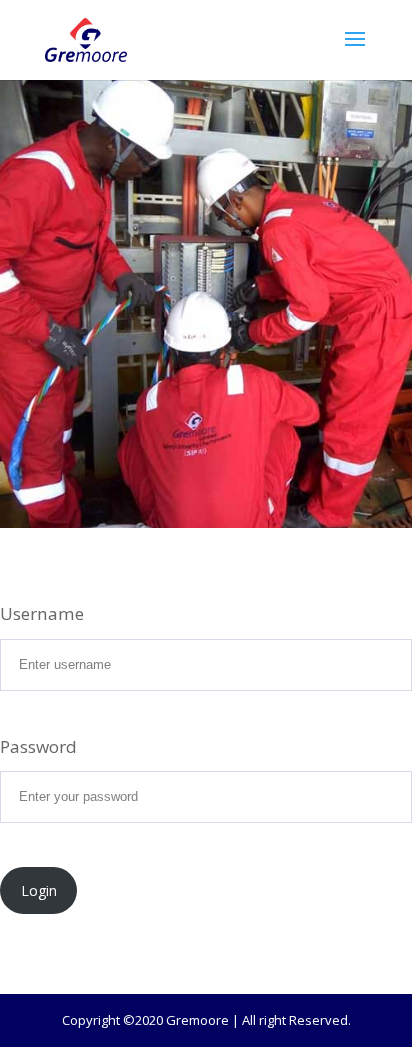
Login (39, 890)
